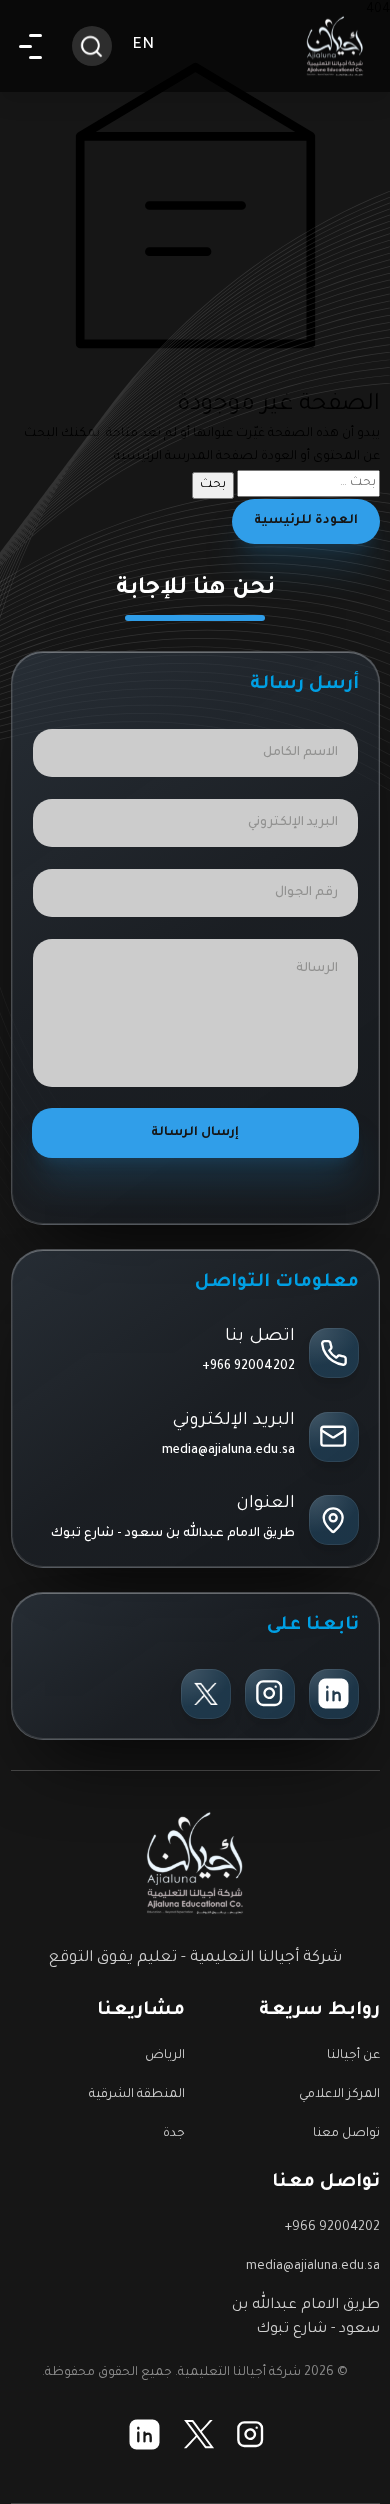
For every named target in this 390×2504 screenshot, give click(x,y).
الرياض (165, 2056)
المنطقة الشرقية (137, 2095)
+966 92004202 (248, 1367)
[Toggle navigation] (31, 46)
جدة (174, 2134)
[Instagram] (270, 1694)
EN (143, 45)
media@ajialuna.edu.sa (228, 1451)
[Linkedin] (334, 1694)
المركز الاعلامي (339, 2095)
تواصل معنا (346, 2134)
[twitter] (206, 1694)
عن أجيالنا (353, 2056)
